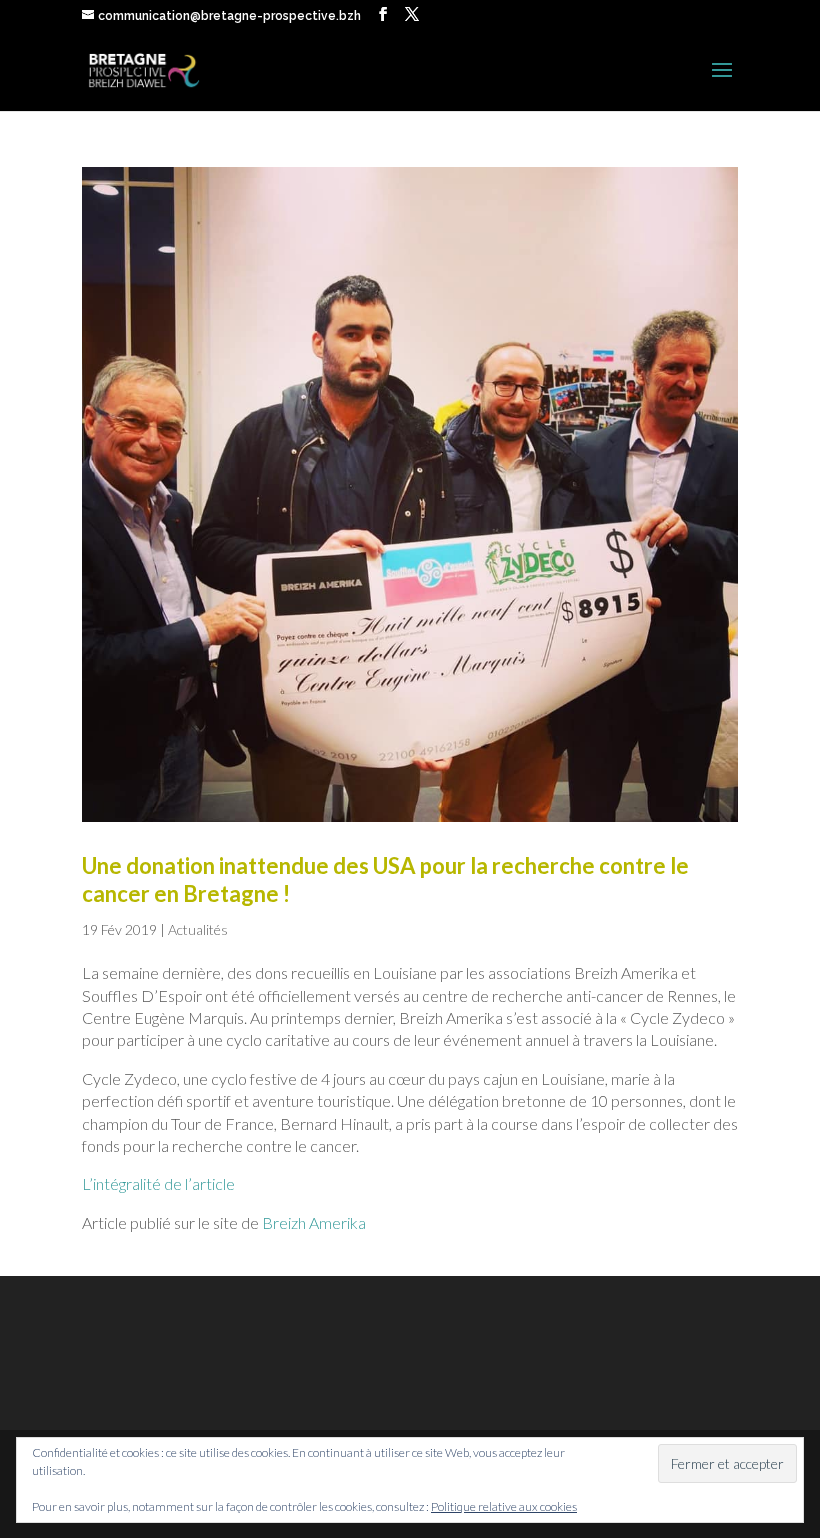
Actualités (198, 929)
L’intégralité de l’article (158, 1183)
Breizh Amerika (314, 1222)
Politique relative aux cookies (504, 1506)
